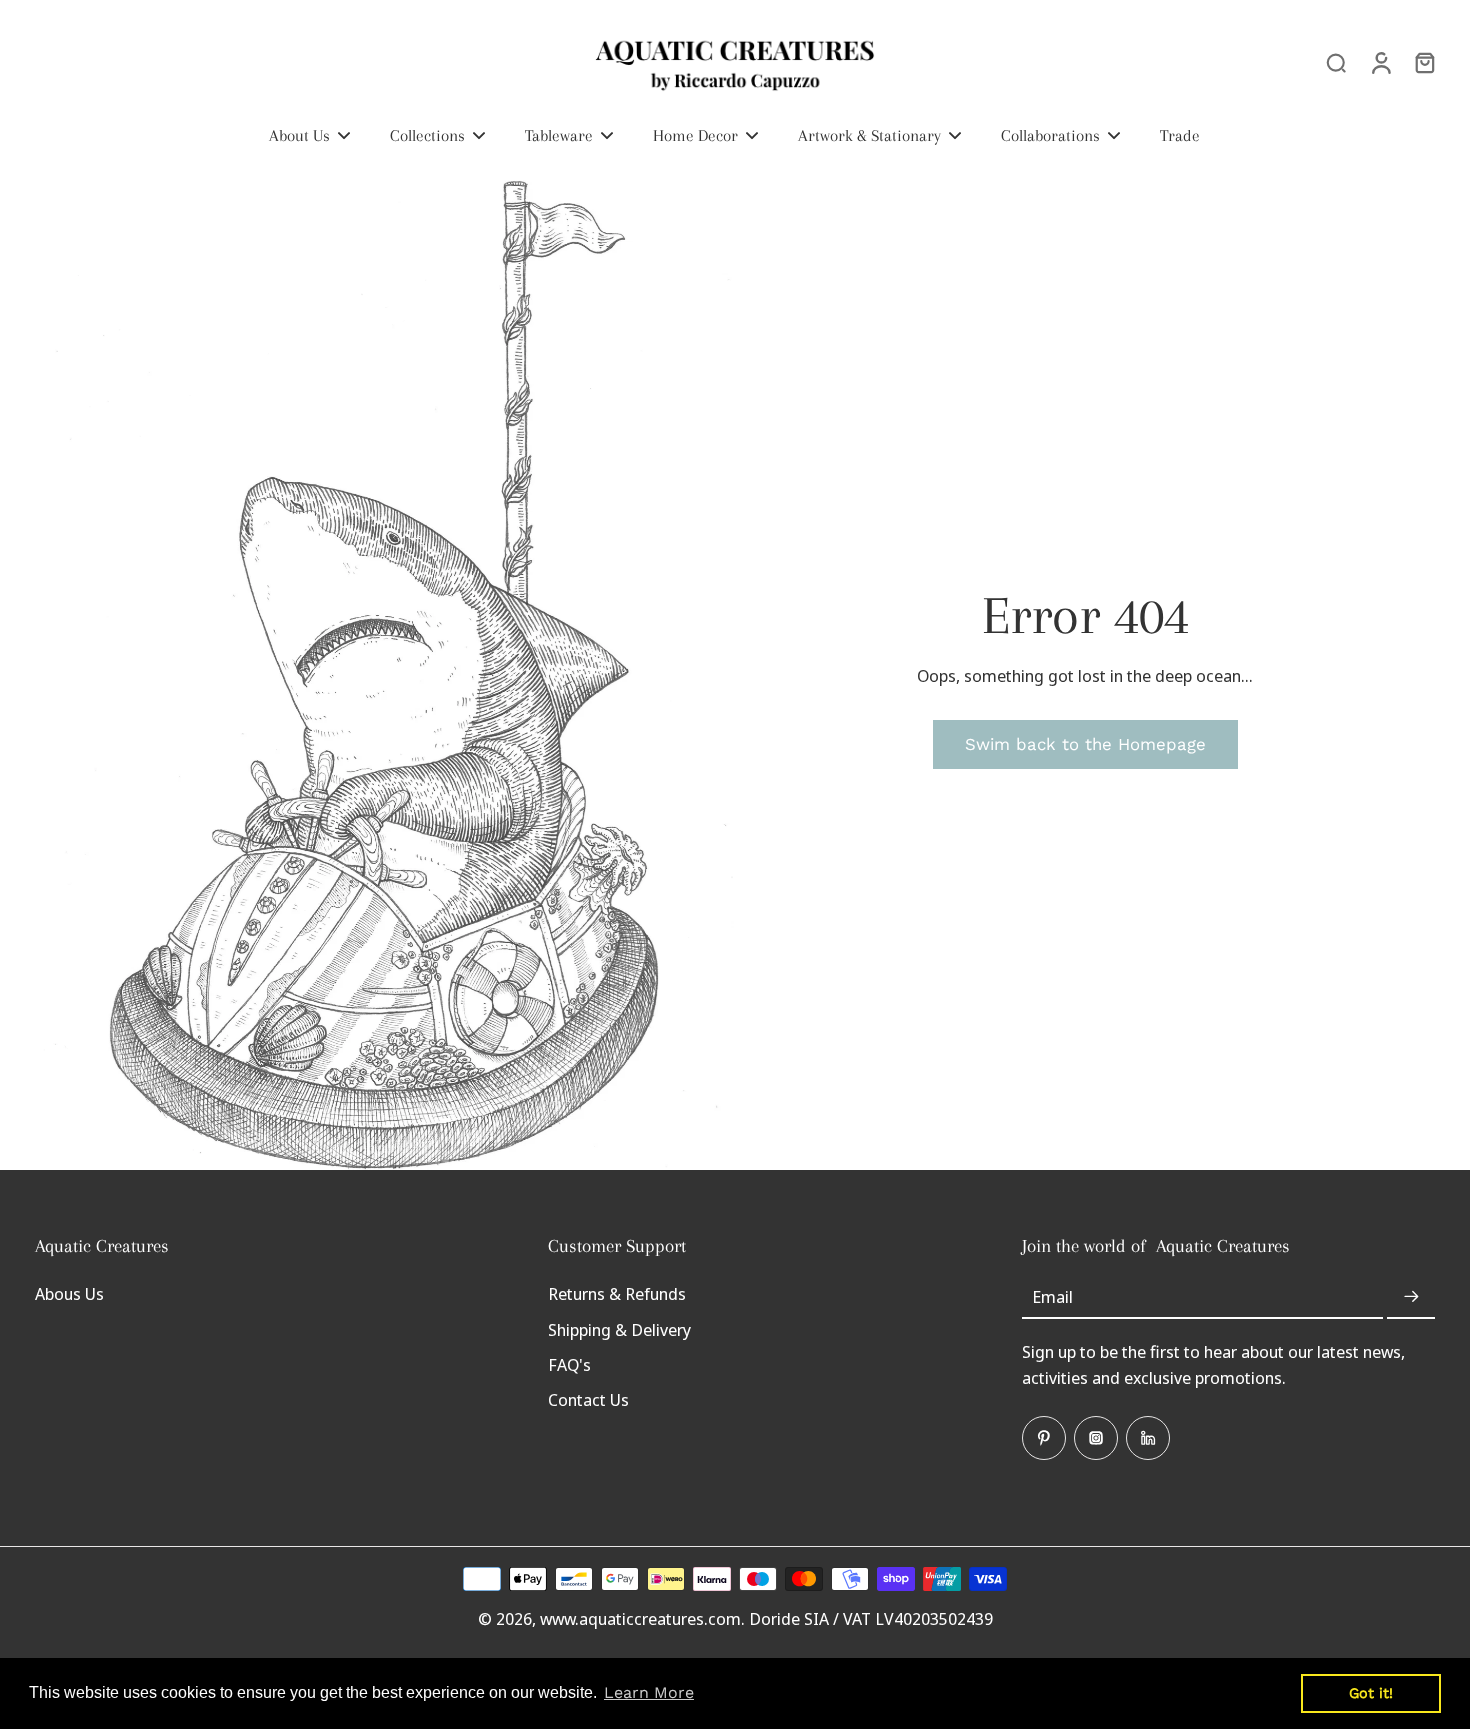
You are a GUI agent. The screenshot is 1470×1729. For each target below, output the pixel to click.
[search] (1336, 62)
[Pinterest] (1044, 1438)
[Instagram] (1096, 1438)
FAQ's (569, 1364)
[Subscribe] (1411, 1296)
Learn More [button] (649, 1692)
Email (1052, 1296)
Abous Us (69, 1293)
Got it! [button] (1371, 1693)
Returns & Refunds (617, 1293)
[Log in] (1380, 62)
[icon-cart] (1424, 62)
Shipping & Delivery (619, 1329)
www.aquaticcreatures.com (640, 1618)
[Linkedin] (1148, 1438)
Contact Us (588, 1399)
